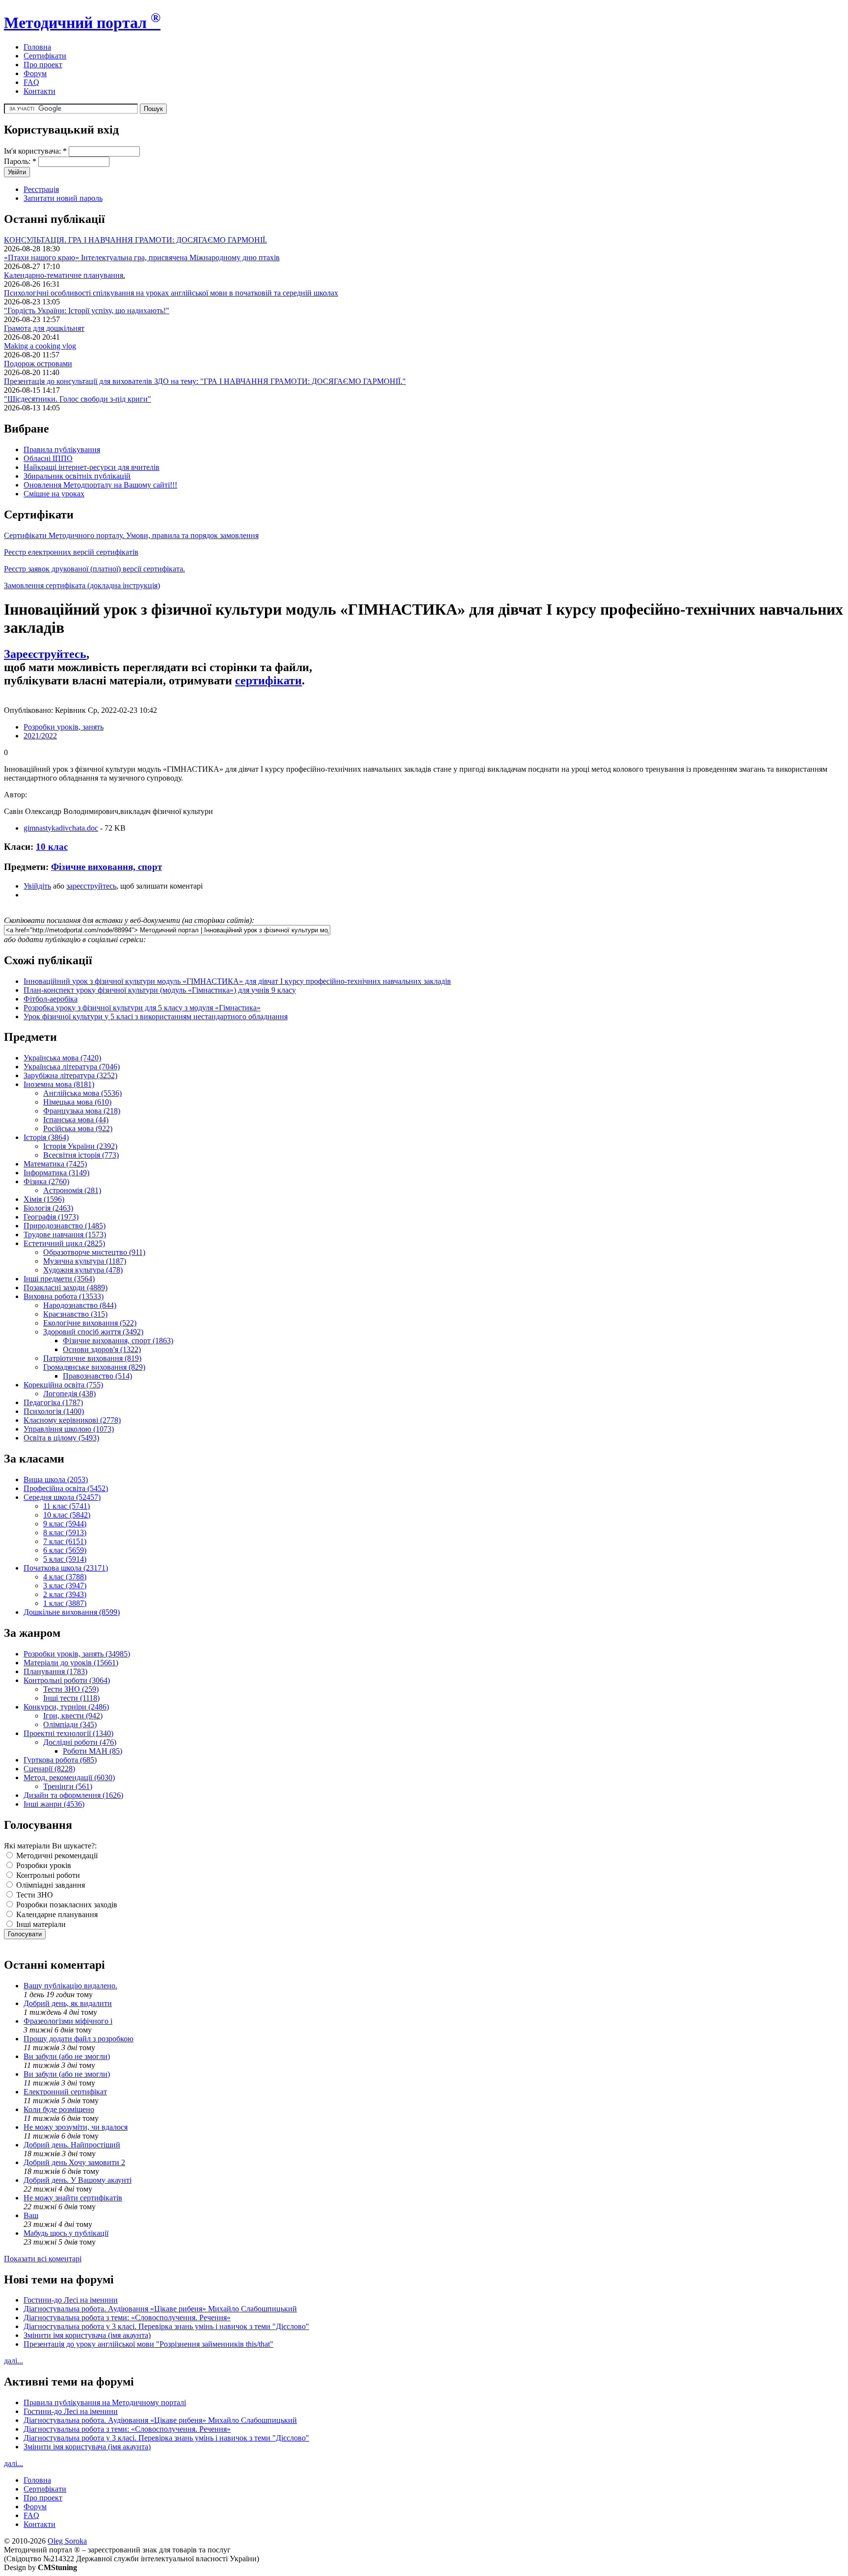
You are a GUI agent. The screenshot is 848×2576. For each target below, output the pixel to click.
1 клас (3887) (65, 1603)
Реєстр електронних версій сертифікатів (71, 552)
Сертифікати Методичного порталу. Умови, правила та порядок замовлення (131, 535)
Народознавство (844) (80, 1305)
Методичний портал (82, 23)
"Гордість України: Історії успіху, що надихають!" (87, 311)
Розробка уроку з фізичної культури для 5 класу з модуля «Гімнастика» (142, 1008)
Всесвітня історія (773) (81, 1155)
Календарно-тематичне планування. (65, 275)
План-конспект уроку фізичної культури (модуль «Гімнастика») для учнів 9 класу (160, 990)
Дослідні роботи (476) (80, 1742)
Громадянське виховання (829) (94, 1367)
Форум (35, 73)
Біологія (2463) (48, 1208)
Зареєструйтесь (45, 654)
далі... (13, 2361)
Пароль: (20, 161)
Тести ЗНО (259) (71, 1689)
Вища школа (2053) (56, 1479)
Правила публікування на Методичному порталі (105, 2402)
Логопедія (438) (69, 1394)
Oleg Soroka (67, 2541)
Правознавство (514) (97, 1376)
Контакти (40, 91)
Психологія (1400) (54, 1411)
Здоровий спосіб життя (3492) (93, 1332)
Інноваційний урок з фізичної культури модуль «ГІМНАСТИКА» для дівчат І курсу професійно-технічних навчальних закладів (237, 981)
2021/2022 (40, 736)
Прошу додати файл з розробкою (79, 2039)
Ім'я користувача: (35, 151)
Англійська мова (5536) (82, 1093)
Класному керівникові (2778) (72, 1420)
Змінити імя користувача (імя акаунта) (87, 2335)
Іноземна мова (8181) (59, 1084)
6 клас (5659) (65, 1550)
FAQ (31, 82)
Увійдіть (37, 886)
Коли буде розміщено (59, 2109)
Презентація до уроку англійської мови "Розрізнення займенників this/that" (148, 2344)
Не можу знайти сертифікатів (73, 2198)
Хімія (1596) (44, 1199)
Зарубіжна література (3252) (70, 1075)
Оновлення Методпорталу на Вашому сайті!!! (100, 485)
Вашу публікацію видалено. (70, 1986)
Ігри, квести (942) (73, 1716)
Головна (37, 47)
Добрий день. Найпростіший (72, 2145)
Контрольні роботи (47, 1875)
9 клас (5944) (65, 1524)
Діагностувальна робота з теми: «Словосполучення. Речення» (127, 2318)
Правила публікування (62, 449)
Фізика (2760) (46, 1181)
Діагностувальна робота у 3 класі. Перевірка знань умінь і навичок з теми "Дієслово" (166, 2326)
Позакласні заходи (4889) (66, 1288)
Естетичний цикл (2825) (64, 1243)
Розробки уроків (43, 1865)
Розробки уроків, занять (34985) (77, 1654)
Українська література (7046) (72, 1067)
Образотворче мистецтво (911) (94, 1252)
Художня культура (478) (83, 1270)
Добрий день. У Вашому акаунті (78, 2180)
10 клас (52, 847)
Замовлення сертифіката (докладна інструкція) (82, 585)
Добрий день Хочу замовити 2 (74, 2162)
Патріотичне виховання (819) (92, 1358)
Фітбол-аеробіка (51, 999)
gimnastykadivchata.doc (61, 828)
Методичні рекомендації (56, 1856)
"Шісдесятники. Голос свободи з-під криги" (78, 399)
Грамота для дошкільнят (44, 328)
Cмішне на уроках (54, 494)
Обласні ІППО (48, 458)
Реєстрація (41, 189)
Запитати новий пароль (63, 198)
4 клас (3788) (65, 1577)
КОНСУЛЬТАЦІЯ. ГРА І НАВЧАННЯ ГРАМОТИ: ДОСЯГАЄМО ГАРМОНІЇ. (135, 240)
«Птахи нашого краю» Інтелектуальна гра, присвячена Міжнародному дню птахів (142, 258)
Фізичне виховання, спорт (106, 867)
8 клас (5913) (65, 1532)
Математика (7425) (55, 1164)
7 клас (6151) (65, 1541)
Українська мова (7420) (62, 1058)
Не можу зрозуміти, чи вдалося (76, 2127)
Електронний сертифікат (65, 2092)
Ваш (31, 2215)
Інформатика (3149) (56, 1173)
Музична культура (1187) (85, 1261)
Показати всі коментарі (43, 2259)
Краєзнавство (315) (75, 1314)
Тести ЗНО (34, 1895)
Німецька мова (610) (77, 1102)
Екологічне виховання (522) (90, 1323)
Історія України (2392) (80, 1146)
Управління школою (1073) (69, 1429)
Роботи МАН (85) (93, 1751)
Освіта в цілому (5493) (61, 1438)
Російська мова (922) (78, 1128)
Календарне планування (56, 1914)
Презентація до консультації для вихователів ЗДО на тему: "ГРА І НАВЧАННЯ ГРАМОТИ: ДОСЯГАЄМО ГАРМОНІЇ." (205, 381)
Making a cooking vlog (40, 346)
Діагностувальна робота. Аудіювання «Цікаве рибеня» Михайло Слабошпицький (160, 2309)
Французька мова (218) (82, 1111)
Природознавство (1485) (65, 1226)
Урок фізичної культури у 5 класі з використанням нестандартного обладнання (156, 1017)
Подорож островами (38, 364)
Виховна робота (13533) (64, 1296)
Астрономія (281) (72, 1190)
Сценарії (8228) (49, 1769)
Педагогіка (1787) (53, 1402)
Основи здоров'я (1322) (102, 1349)
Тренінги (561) (68, 1786)
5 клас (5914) (65, 1559)
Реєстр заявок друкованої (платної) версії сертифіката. (94, 569)
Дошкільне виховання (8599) (72, 1612)
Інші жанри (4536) (54, 1804)
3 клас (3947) (65, 1586)
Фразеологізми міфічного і (68, 2021)
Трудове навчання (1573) (65, 1234)
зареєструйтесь (91, 886)
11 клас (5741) (66, 1506)
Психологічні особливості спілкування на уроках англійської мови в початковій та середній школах (171, 293)
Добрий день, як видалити (68, 2003)
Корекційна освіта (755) (63, 1385)
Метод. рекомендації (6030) (69, 1777)
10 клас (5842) (67, 1515)
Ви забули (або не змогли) (67, 2056)
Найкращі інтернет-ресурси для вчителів (92, 467)
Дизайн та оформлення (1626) (73, 1795)
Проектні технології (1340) (68, 1733)
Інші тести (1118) (71, 1698)
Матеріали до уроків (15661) (71, 1663)
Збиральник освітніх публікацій (77, 476)
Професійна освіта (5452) (66, 1488)
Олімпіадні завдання (50, 1885)
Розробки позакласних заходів (66, 1905)
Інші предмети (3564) (59, 1279)
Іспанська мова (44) (76, 1120)
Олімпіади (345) (70, 1724)
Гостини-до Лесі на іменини (71, 2300)
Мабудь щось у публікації (66, 2233)
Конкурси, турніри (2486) (66, 1707)
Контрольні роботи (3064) (67, 1680)
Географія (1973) (51, 1217)
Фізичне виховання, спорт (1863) (118, 1341)
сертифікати (268, 680)
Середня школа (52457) (62, 1497)
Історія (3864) (46, 1137)
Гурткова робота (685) (60, 1760)
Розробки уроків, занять (64, 727)
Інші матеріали (40, 1924)
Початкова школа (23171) (66, 1568)
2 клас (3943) (65, 1594)
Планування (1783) (55, 1671)
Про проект (43, 65)
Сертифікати (45, 56)
